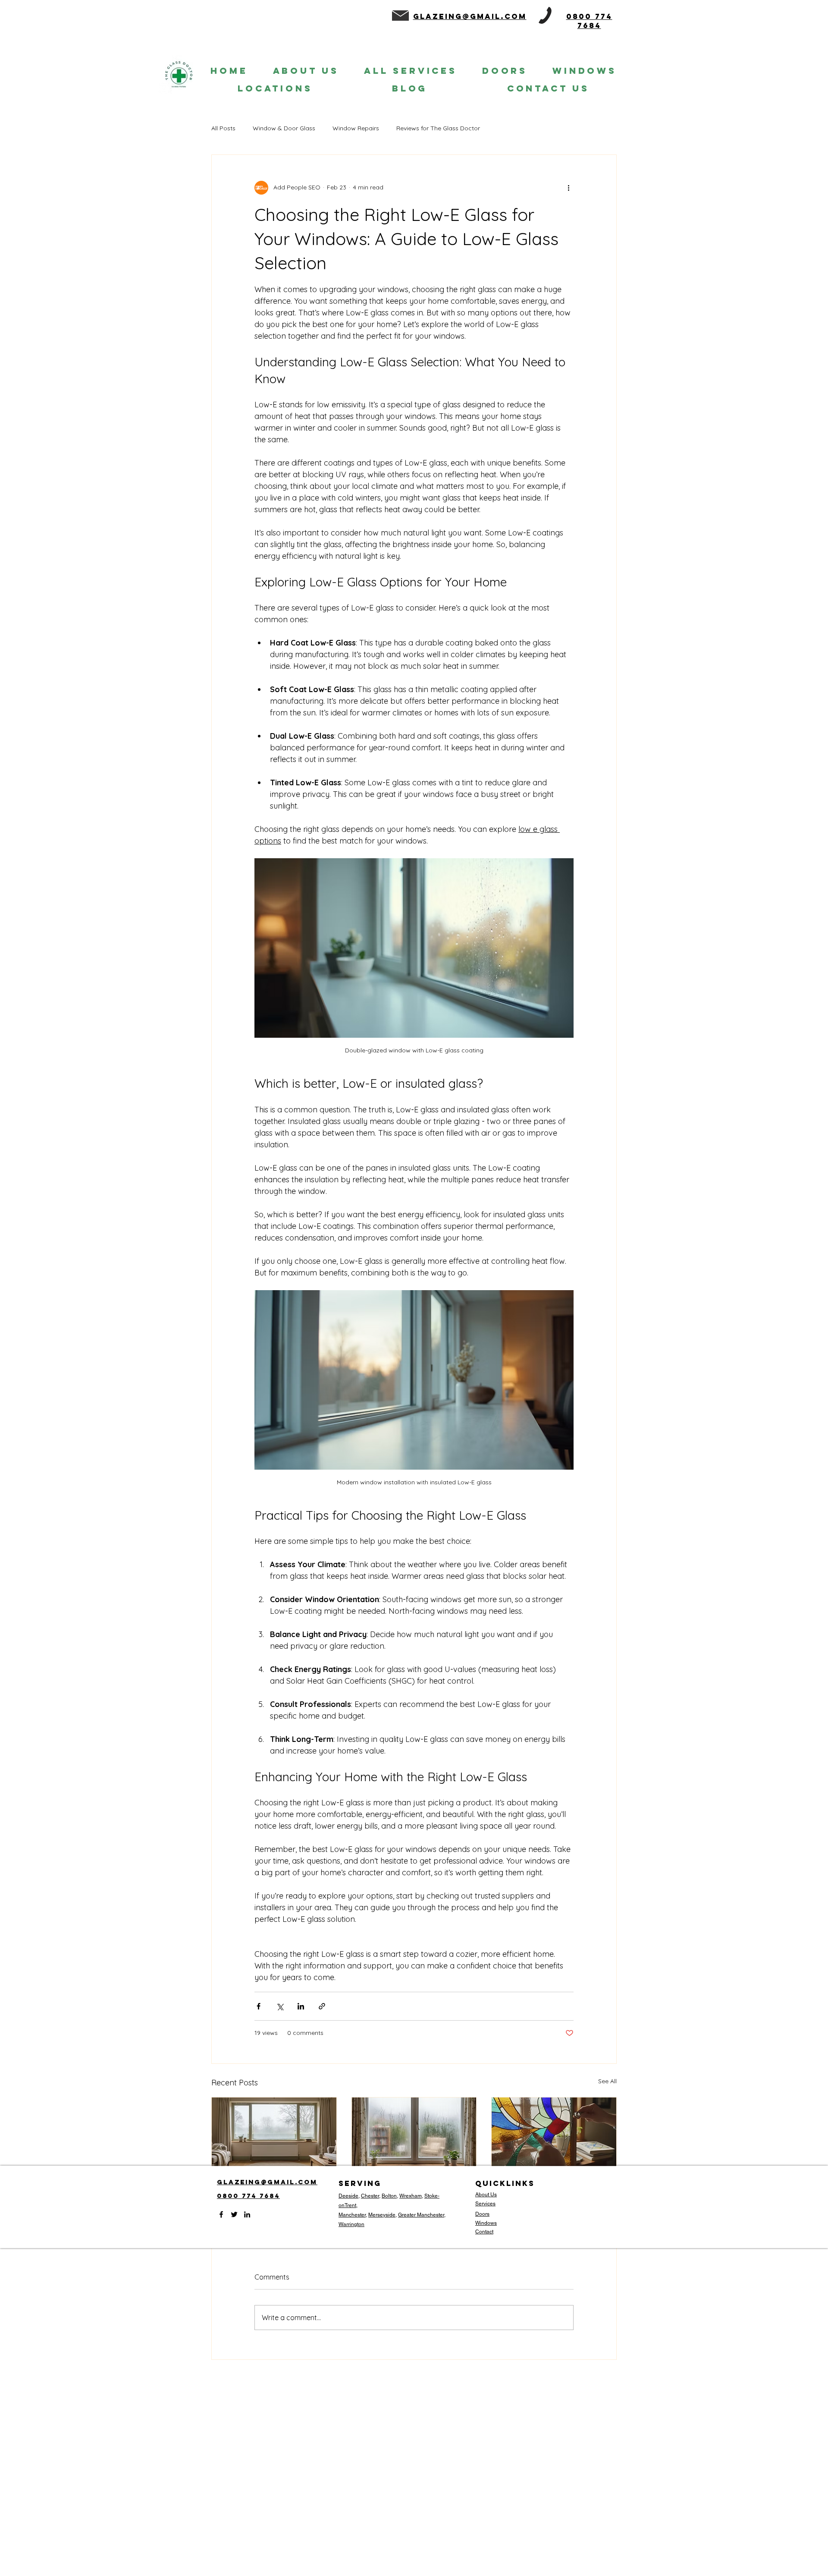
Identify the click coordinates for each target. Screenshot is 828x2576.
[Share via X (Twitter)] (280, 2006)
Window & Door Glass (284, 128)
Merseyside (382, 2215)
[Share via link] (322, 2006)
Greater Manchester (421, 2215)
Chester (370, 2196)
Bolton (389, 2196)
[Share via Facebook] (259, 2006)
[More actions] (568, 188)
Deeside (348, 2196)
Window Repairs (356, 128)
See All (607, 2081)
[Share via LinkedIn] (301, 2006)
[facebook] (221, 2214)
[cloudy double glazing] (274, 2132)
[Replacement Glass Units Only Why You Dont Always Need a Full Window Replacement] (414, 2132)
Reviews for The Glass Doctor (438, 128)
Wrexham (411, 2196)
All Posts (223, 128)
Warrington (351, 2224)
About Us (486, 2195)
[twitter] (234, 2214)
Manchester (352, 2215)
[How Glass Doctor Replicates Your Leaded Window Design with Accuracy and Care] (554, 2132)
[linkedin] (247, 2214)
